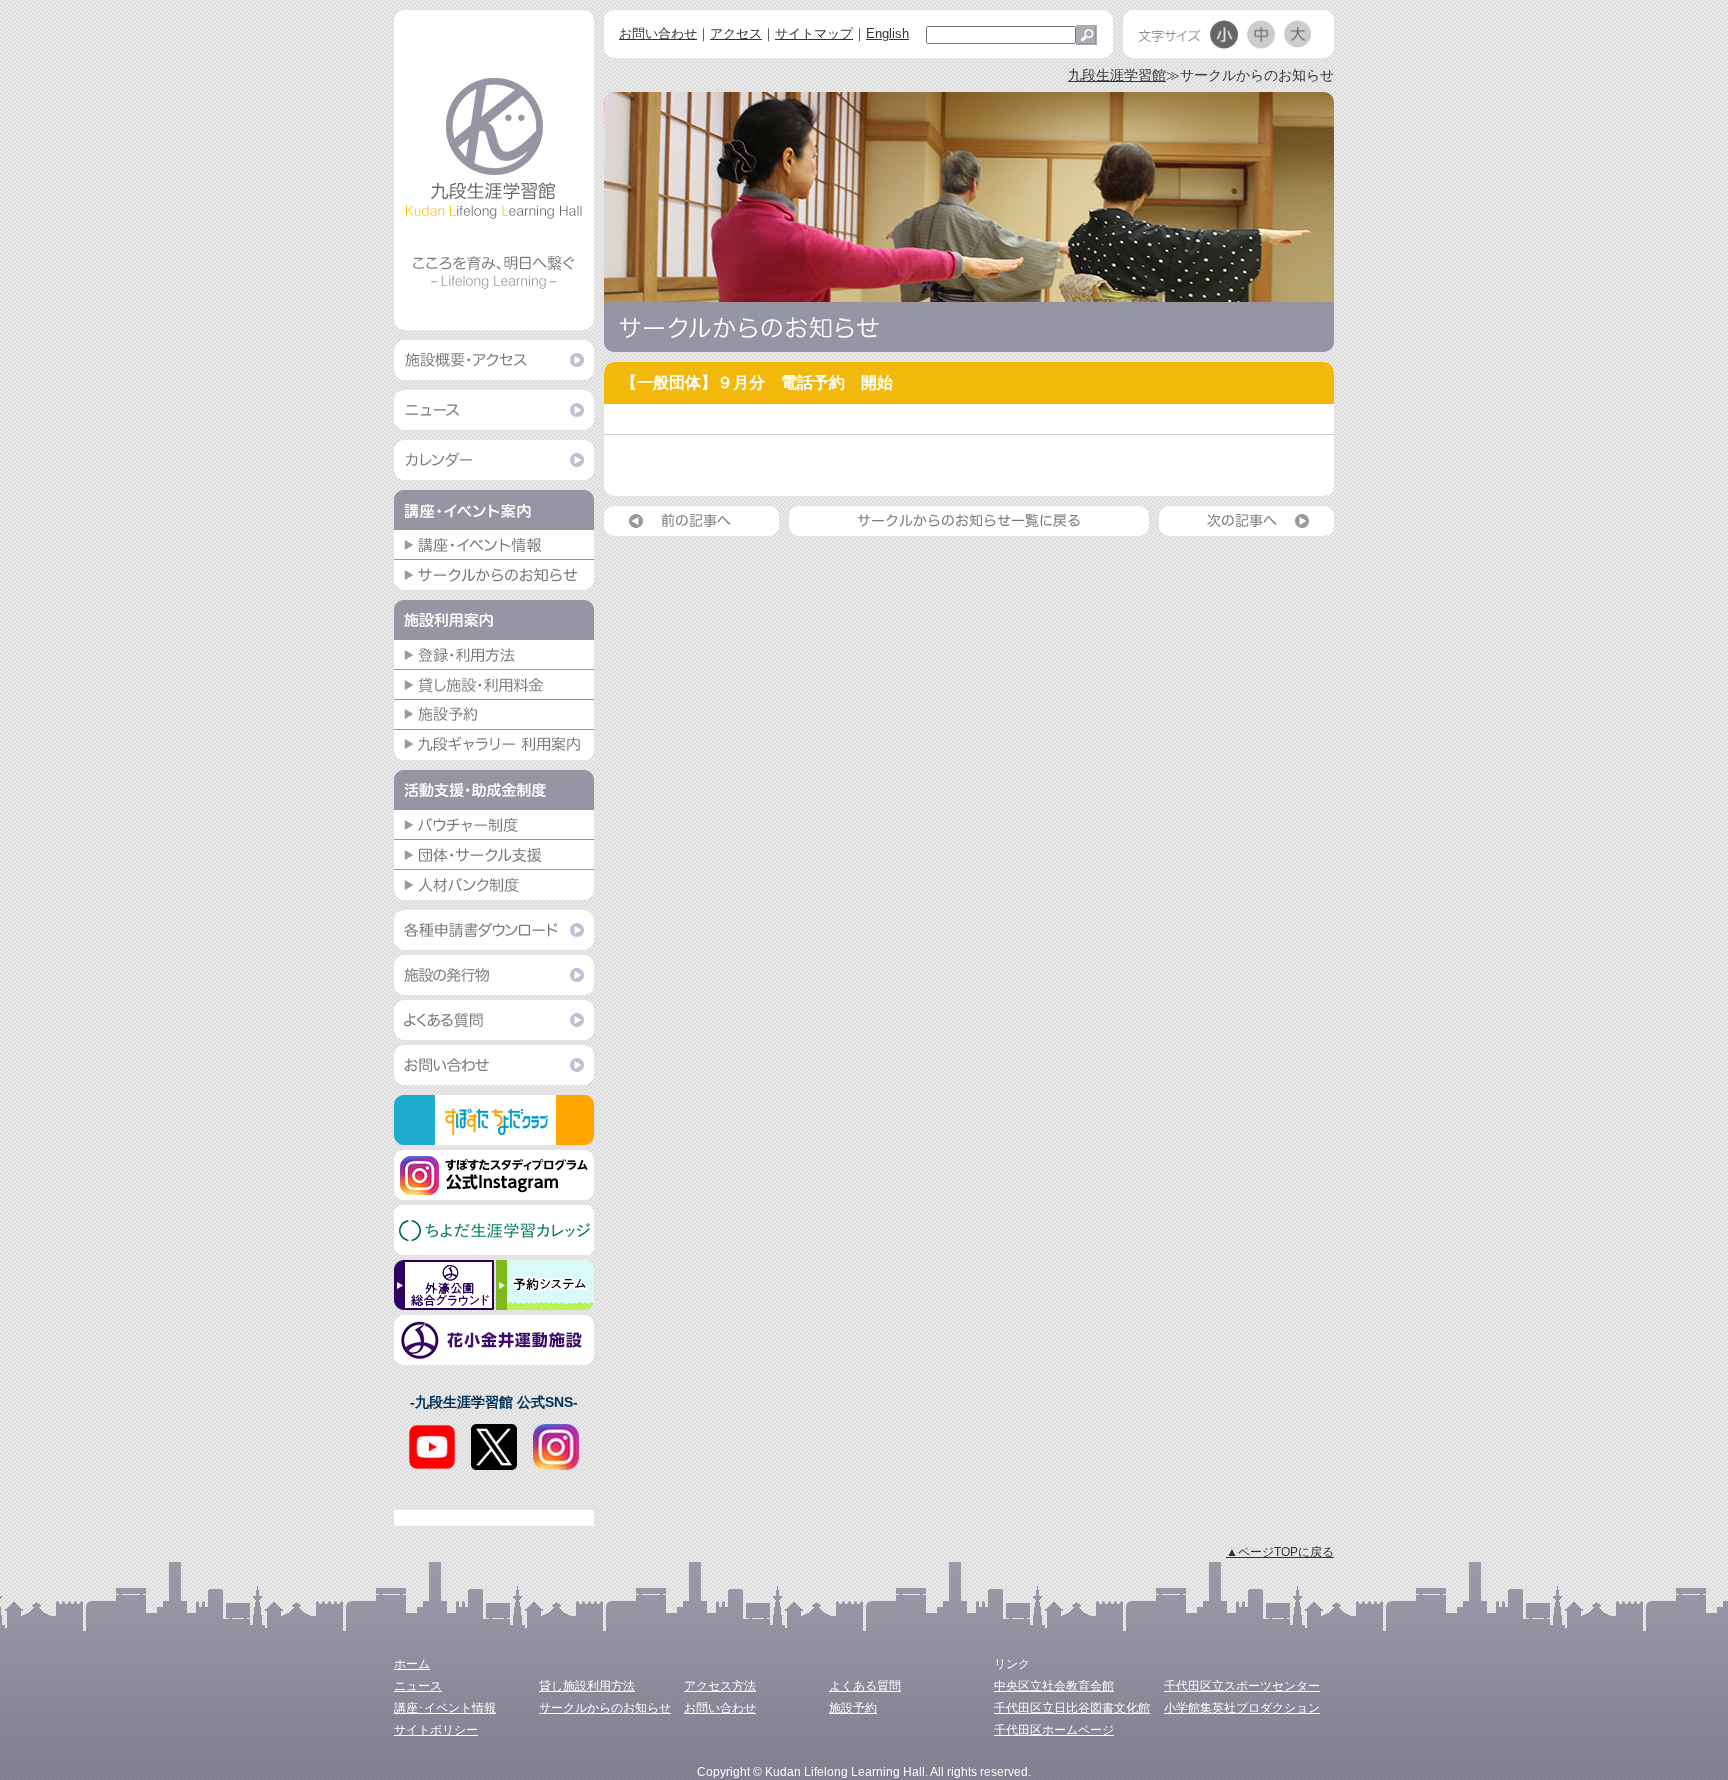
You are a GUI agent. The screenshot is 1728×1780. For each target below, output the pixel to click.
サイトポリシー (436, 1730)
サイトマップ (814, 33)
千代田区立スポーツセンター (1242, 1686)
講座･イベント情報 (445, 1708)
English (887, 33)
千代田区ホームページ (1054, 1730)
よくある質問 (865, 1686)
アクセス (736, 33)
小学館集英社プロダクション (1242, 1708)
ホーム (412, 1664)
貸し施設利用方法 (587, 1686)
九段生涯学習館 (1117, 75)
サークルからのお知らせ (605, 1708)
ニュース (418, 1686)
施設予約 (853, 1708)
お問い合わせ (658, 33)
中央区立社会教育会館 (1054, 1686)
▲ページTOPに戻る (1280, 1552)
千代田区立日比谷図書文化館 (1072, 1708)
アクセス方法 (720, 1686)
